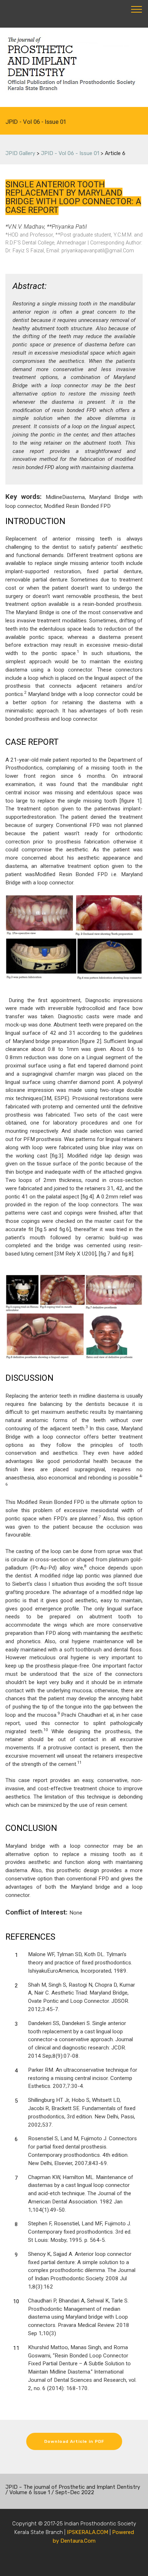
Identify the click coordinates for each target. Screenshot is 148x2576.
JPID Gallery (20, 153)
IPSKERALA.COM (87, 2532)
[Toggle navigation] (137, 9)
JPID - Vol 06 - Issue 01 (70, 153)
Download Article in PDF (74, 2441)
